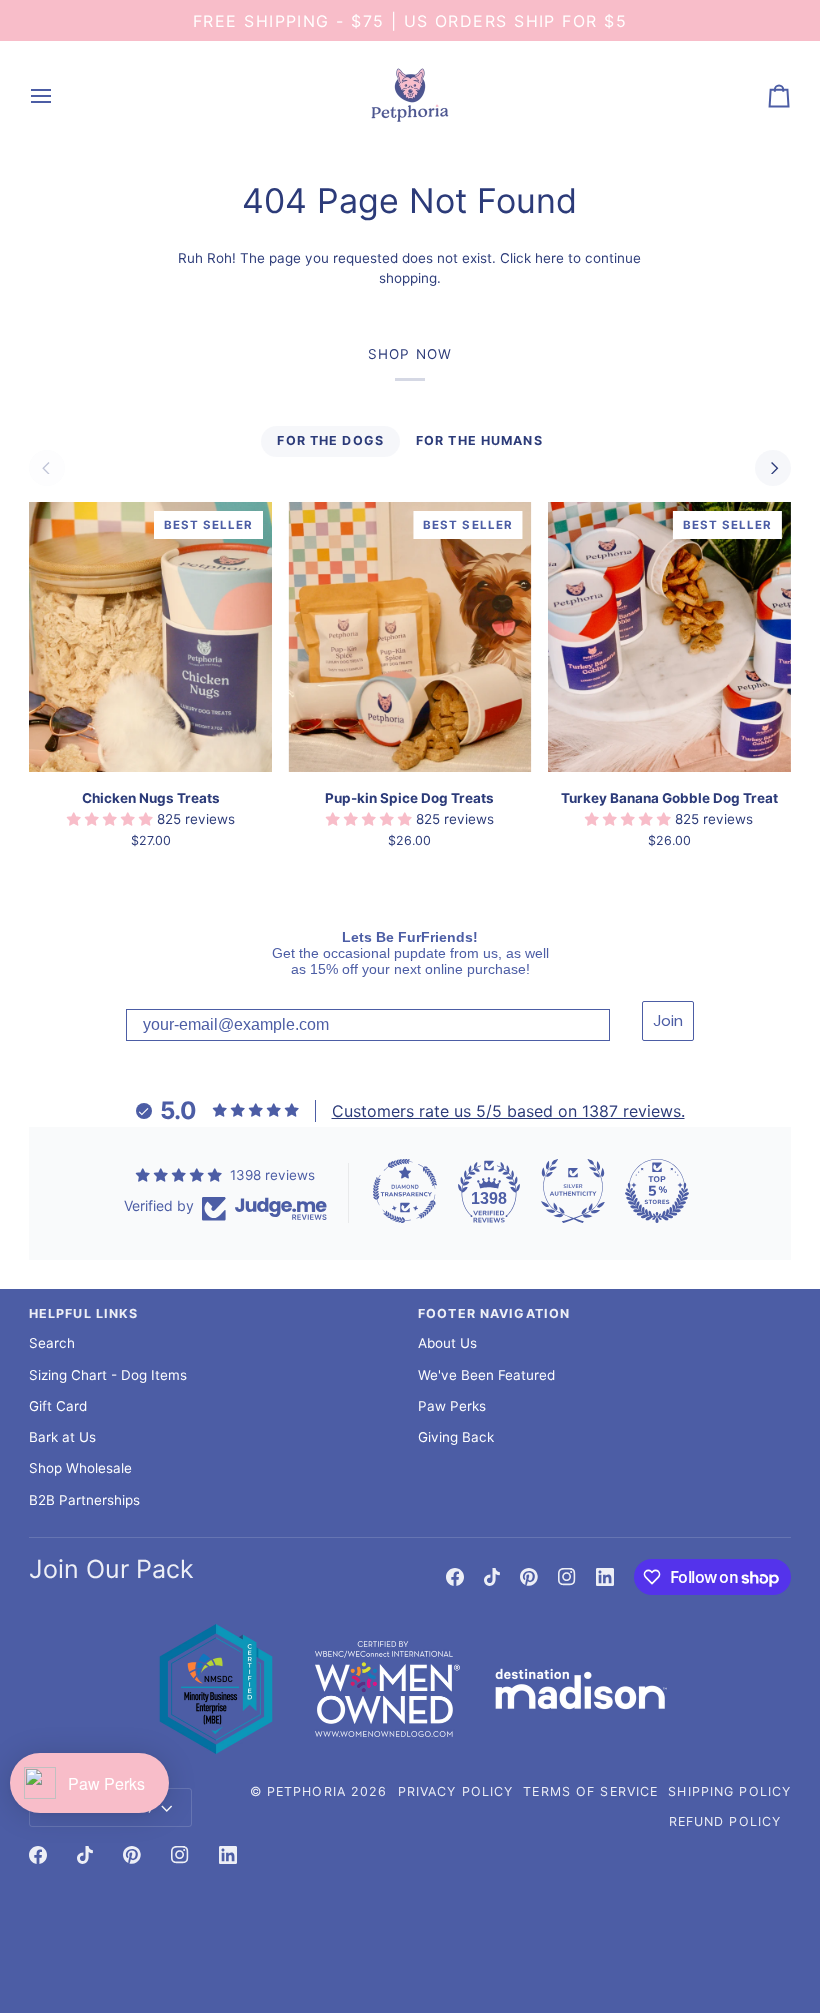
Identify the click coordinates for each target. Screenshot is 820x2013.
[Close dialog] (617, 809)
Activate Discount (523, 1181)
